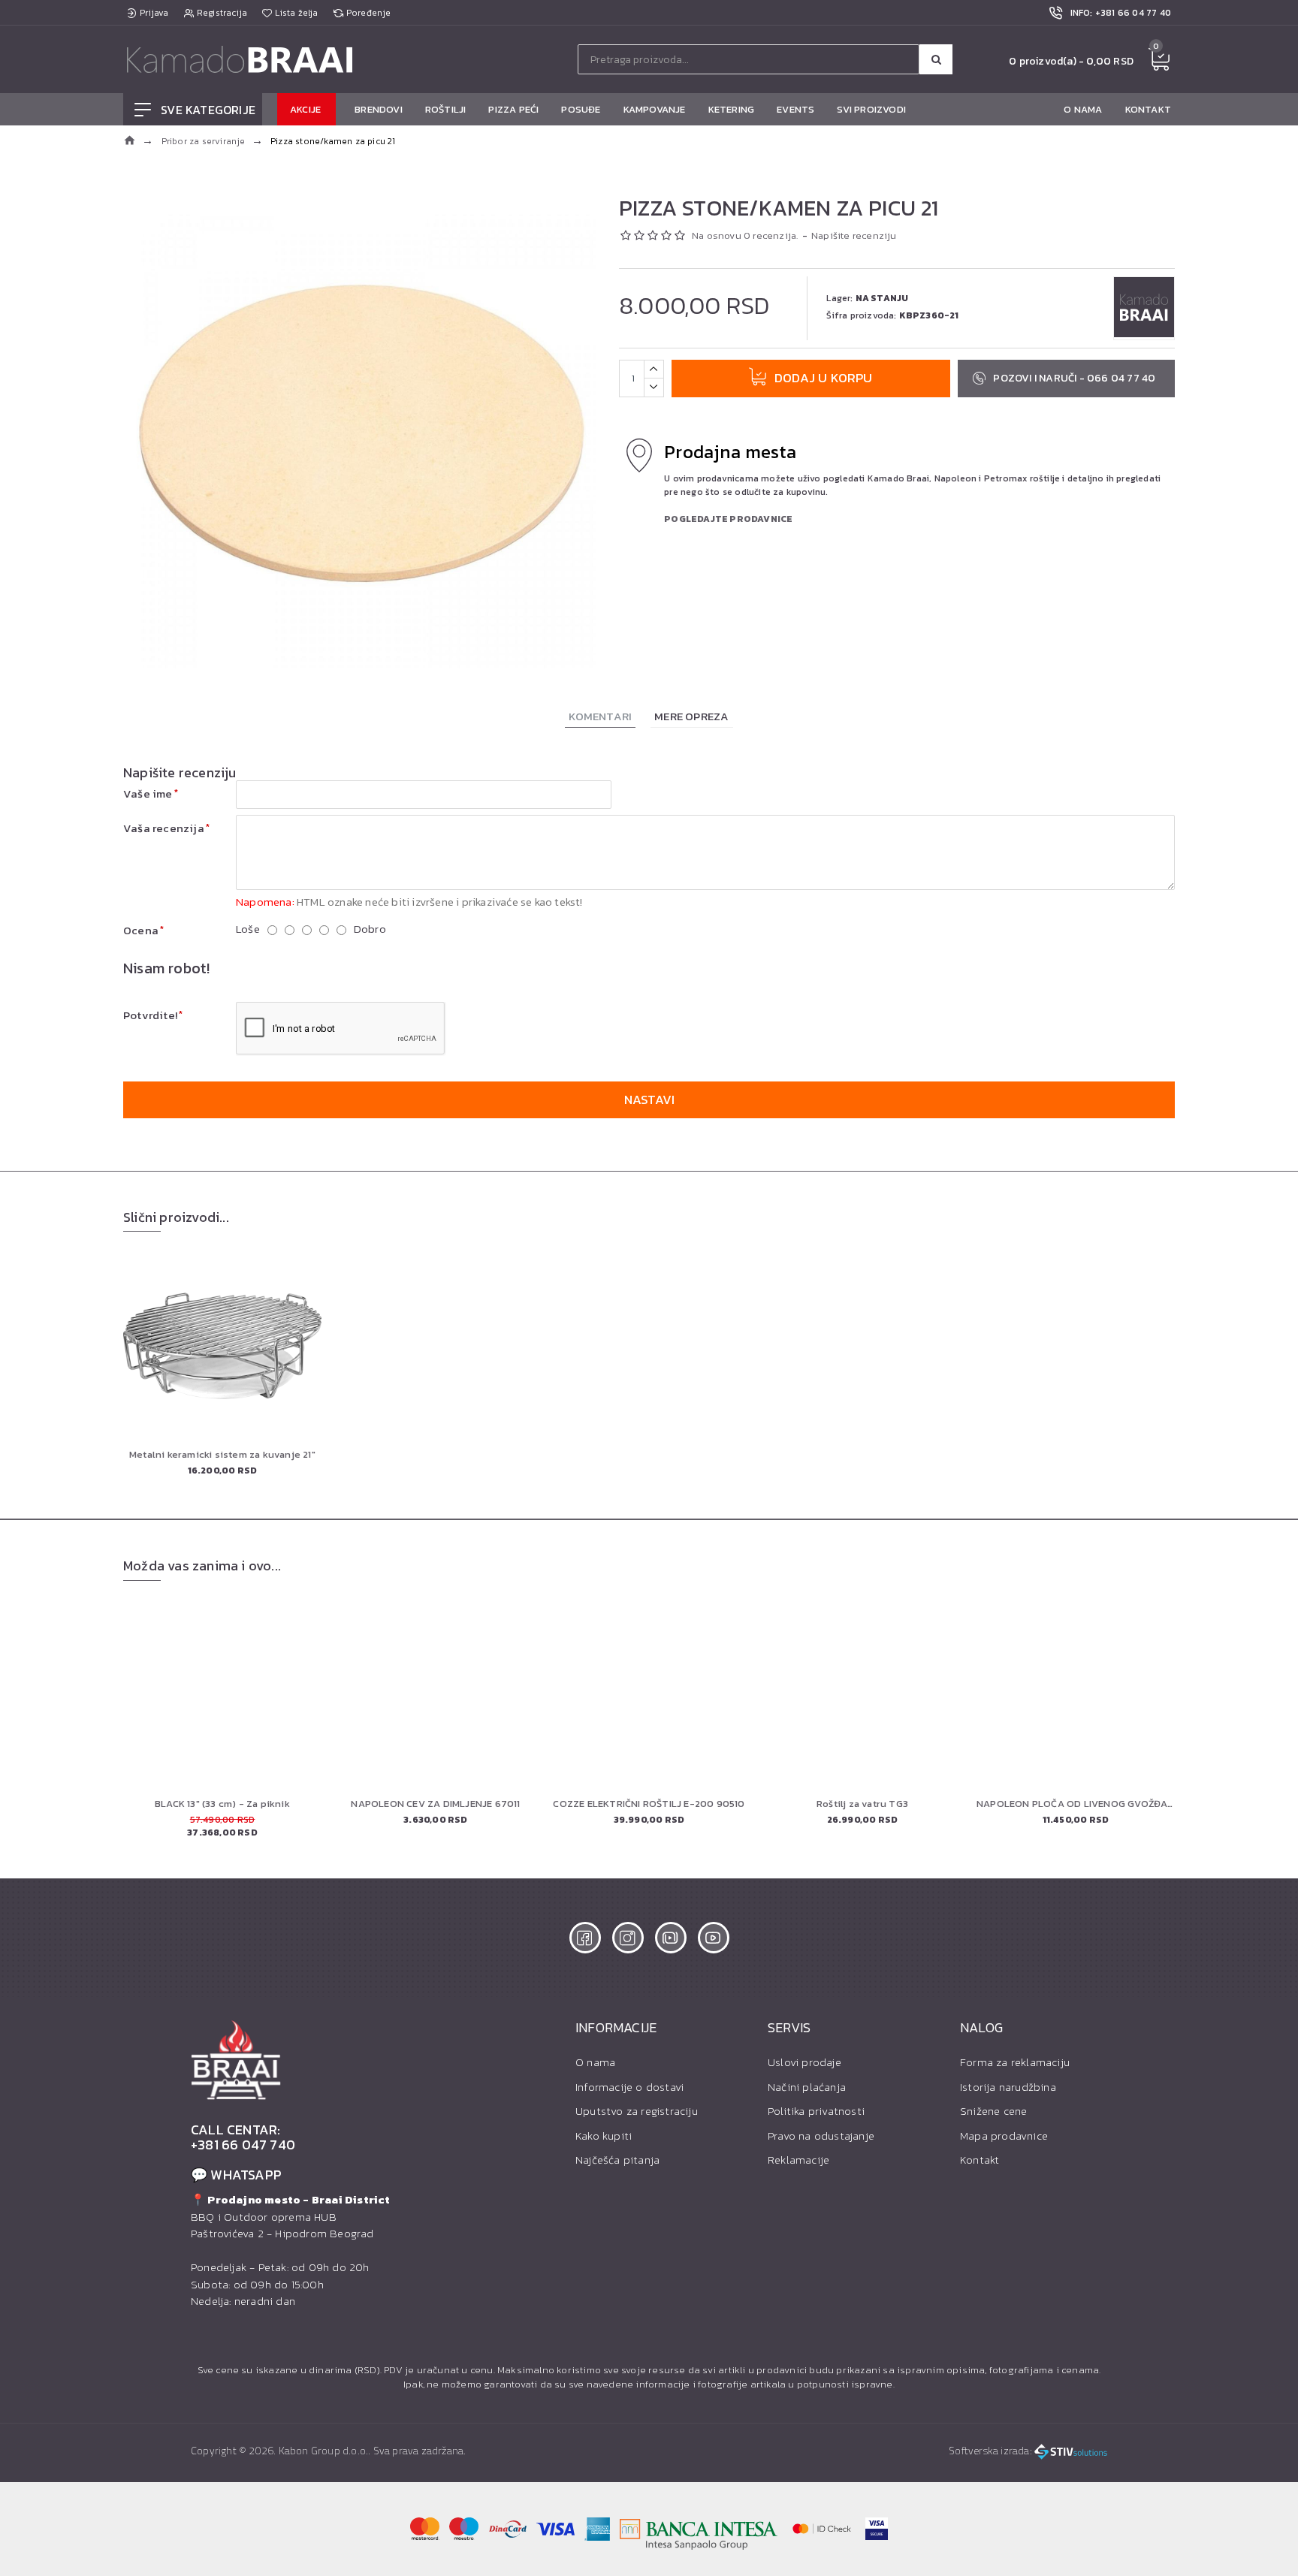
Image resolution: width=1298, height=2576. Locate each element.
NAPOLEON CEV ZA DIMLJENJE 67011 (435, 1804)
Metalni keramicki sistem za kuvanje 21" (222, 1455)
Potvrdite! (150, 1015)
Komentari (600, 716)
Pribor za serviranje (204, 141)
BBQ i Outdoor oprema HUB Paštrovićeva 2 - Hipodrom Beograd (291, 2217)
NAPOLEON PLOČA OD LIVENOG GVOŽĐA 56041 (1076, 1804)
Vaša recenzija (164, 828)
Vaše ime (148, 793)
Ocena (141, 930)
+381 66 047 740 (243, 2145)
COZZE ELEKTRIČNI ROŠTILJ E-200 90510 (649, 1804)
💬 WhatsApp (236, 2175)
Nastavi (649, 1099)
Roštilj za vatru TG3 (862, 1804)
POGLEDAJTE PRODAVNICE (728, 519)
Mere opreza (691, 716)
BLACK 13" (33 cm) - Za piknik (222, 1804)
